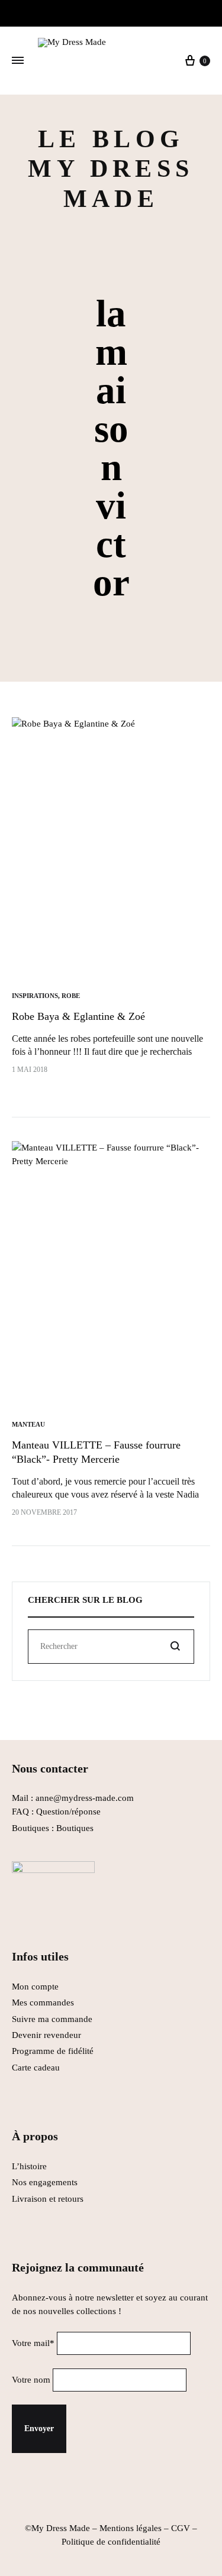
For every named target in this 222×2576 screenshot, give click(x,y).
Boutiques (75, 1828)
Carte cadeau (36, 2068)
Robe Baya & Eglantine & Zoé (78, 1016)
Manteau (28, 1424)
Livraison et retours (48, 2199)
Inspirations (35, 996)
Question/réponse (68, 1812)
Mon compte (35, 1987)
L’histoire (30, 2166)
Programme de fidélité (53, 2051)
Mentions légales (131, 2528)
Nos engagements (45, 2182)
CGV (181, 2528)
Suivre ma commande (52, 2019)
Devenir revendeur (46, 2035)
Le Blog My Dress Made (111, 169)
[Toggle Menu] (18, 61)
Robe (71, 996)
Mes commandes (43, 2003)
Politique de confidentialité (111, 2542)
